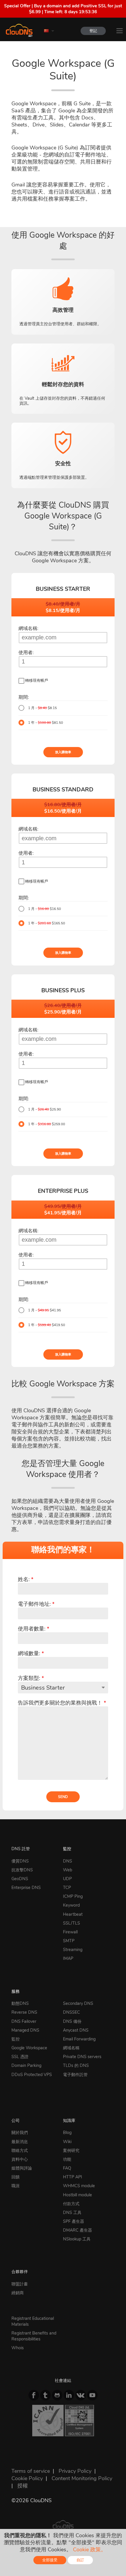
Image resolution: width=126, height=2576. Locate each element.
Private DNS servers (82, 2057)
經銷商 (18, 2293)
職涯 (16, 2186)
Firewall (70, 1932)
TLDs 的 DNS (76, 2065)
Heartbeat (73, 1914)
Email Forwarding (79, 2039)
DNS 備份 (72, 2021)
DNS (68, 1861)
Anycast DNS (76, 2030)
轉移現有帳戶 (37, 681)
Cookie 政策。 (90, 2550)
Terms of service (31, 2471)
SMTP (69, 1941)
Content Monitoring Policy (82, 2478)
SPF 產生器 (74, 2221)
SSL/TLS (71, 1923)
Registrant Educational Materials (33, 2321)
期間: (24, 697)
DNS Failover (24, 2021)
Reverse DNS (24, 2012)
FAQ (67, 2168)
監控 (67, 1849)
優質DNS (20, 1861)
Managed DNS (25, 2030)
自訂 (80, 2560)
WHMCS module (79, 2186)
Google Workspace (29, 2048)
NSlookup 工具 (77, 2239)
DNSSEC (71, 2012)
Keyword (71, 1905)
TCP (67, 1888)
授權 (23, 2486)
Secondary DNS (78, 2003)
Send (63, 1797)
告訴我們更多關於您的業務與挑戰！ (62, 1703)
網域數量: (31, 1653)
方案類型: (31, 1678)
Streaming (73, 1950)
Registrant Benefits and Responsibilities (34, 2336)
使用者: (26, 653)
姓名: (26, 1579)
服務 (16, 1991)
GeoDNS (20, 1879)
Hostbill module (78, 2195)
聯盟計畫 (20, 2284)
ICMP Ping (73, 1896)
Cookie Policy (27, 2478)
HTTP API (73, 2177)
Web (68, 1870)
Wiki (67, 2142)
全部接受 (50, 2560)
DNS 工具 (72, 2212)
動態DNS (20, 2003)
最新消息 (20, 2142)
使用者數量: (34, 1629)
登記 (93, 31)
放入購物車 (63, 752)
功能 (67, 2159)
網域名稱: (28, 628)
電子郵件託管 (75, 2075)
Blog (67, 2133)
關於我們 (20, 2133)
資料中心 (20, 2159)
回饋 (16, 2177)
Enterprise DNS (26, 1888)
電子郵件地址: (36, 1604)
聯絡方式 (20, 2150)
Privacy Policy (75, 2471)
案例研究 (71, 2150)
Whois (18, 2348)
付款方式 (71, 2204)
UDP (67, 1879)
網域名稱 (71, 2048)
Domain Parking (26, 2065)
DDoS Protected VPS (32, 2075)
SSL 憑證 (20, 2057)
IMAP (68, 1958)
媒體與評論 (22, 2168)
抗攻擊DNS (22, 1870)
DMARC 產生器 (78, 2230)
